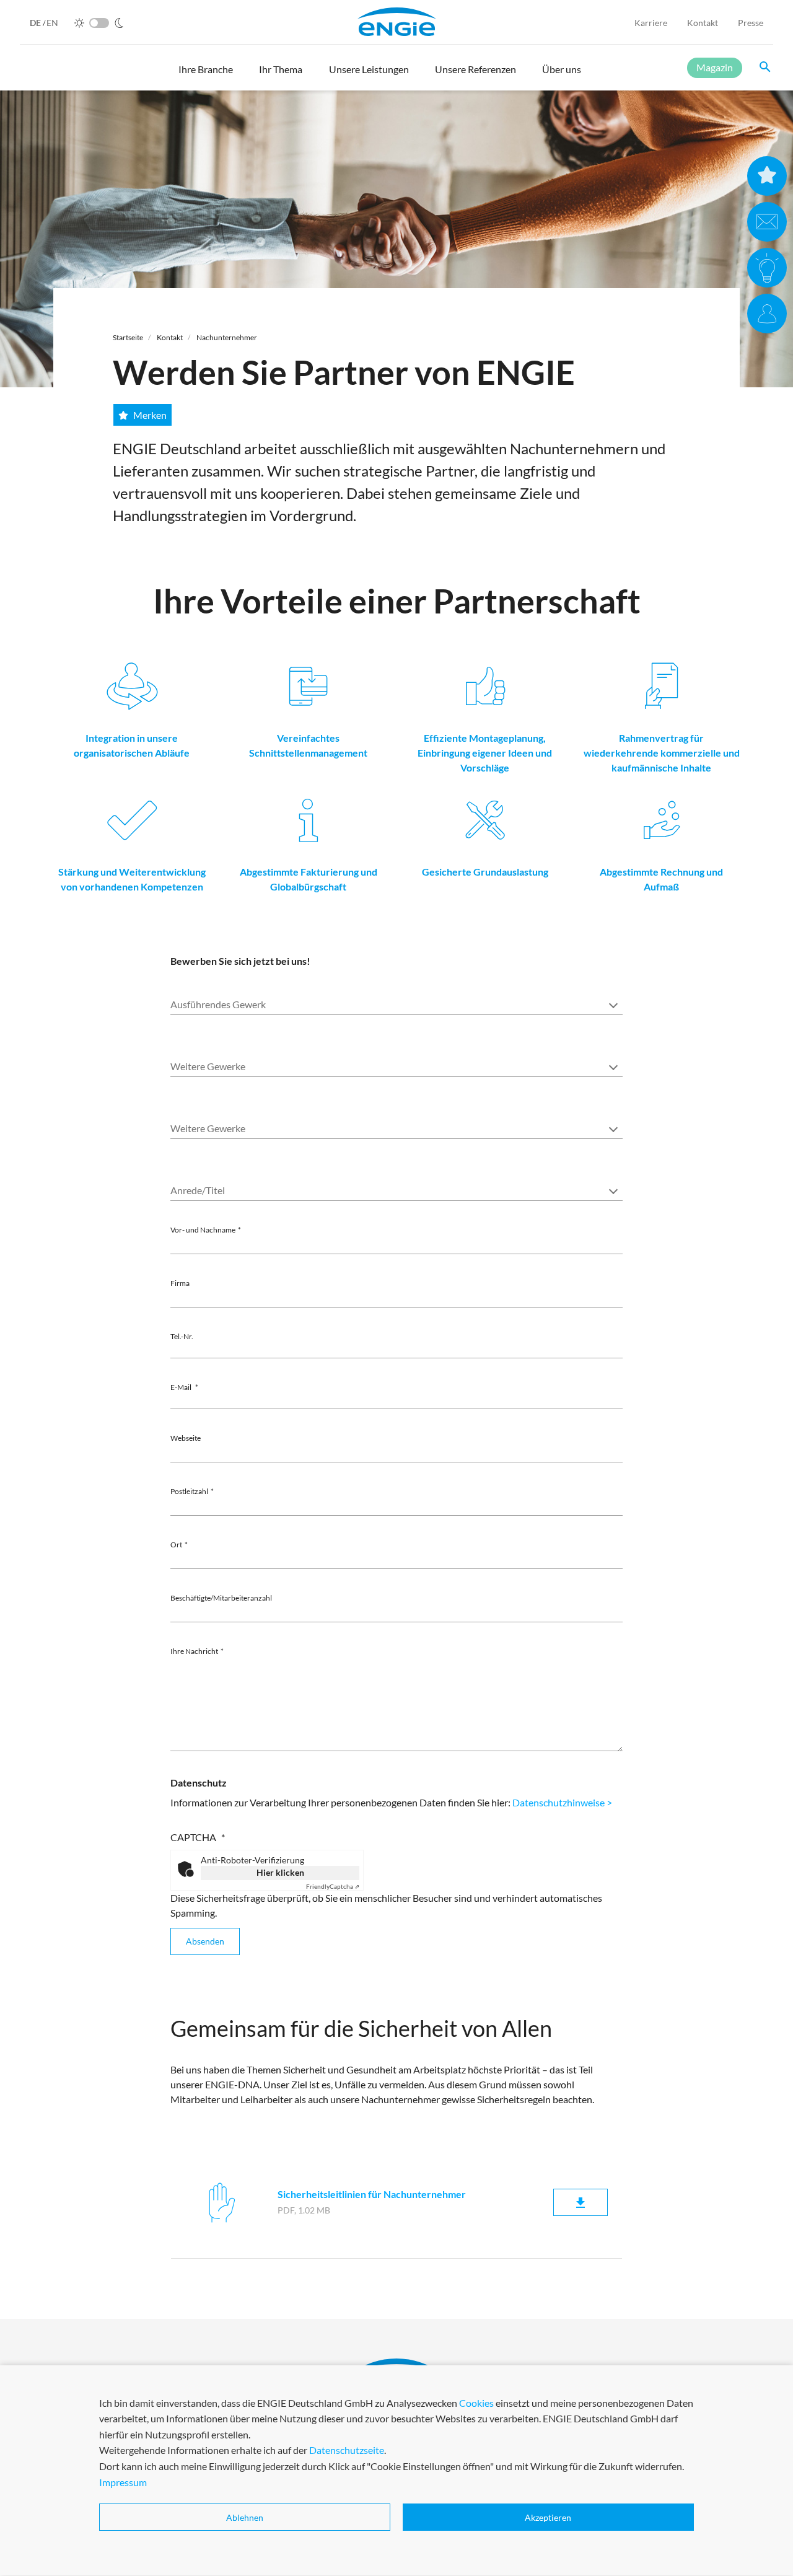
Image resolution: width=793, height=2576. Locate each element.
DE (36, 23)
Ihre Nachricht (194, 1651)
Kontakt (703, 23)
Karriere (651, 23)
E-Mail (182, 1387)
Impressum (123, 2482)
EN (52, 23)
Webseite (186, 1438)
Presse (751, 23)
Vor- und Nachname (203, 1230)
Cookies (476, 2403)
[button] (206, 75)
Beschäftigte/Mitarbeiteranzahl (221, 1598)
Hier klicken (280, 1872)
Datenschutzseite (347, 2451)
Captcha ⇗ (333, 1886)
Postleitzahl (189, 1491)
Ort (176, 1545)
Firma (180, 1283)
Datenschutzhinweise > (562, 1802)
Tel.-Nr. (182, 1336)
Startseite (128, 337)
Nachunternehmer (227, 337)
